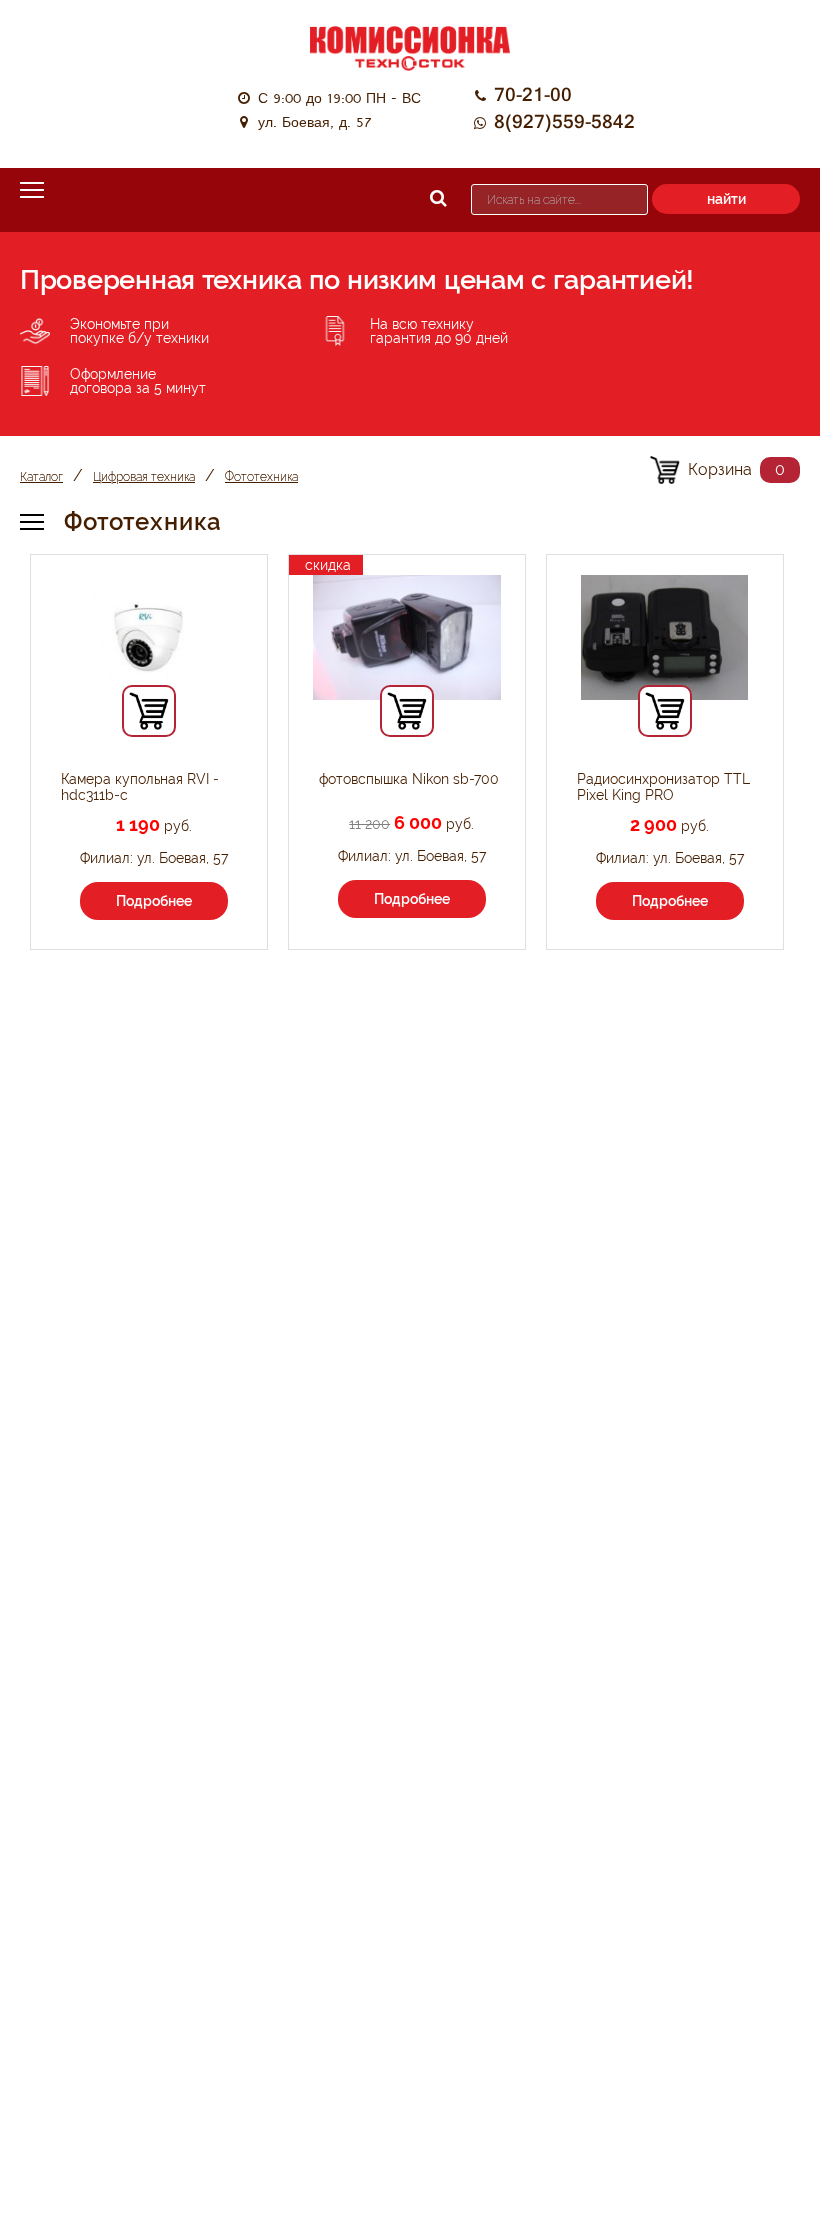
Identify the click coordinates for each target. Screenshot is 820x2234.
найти (726, 199)
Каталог (41, 477)
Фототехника (261, 477)
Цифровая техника (144, 477)
